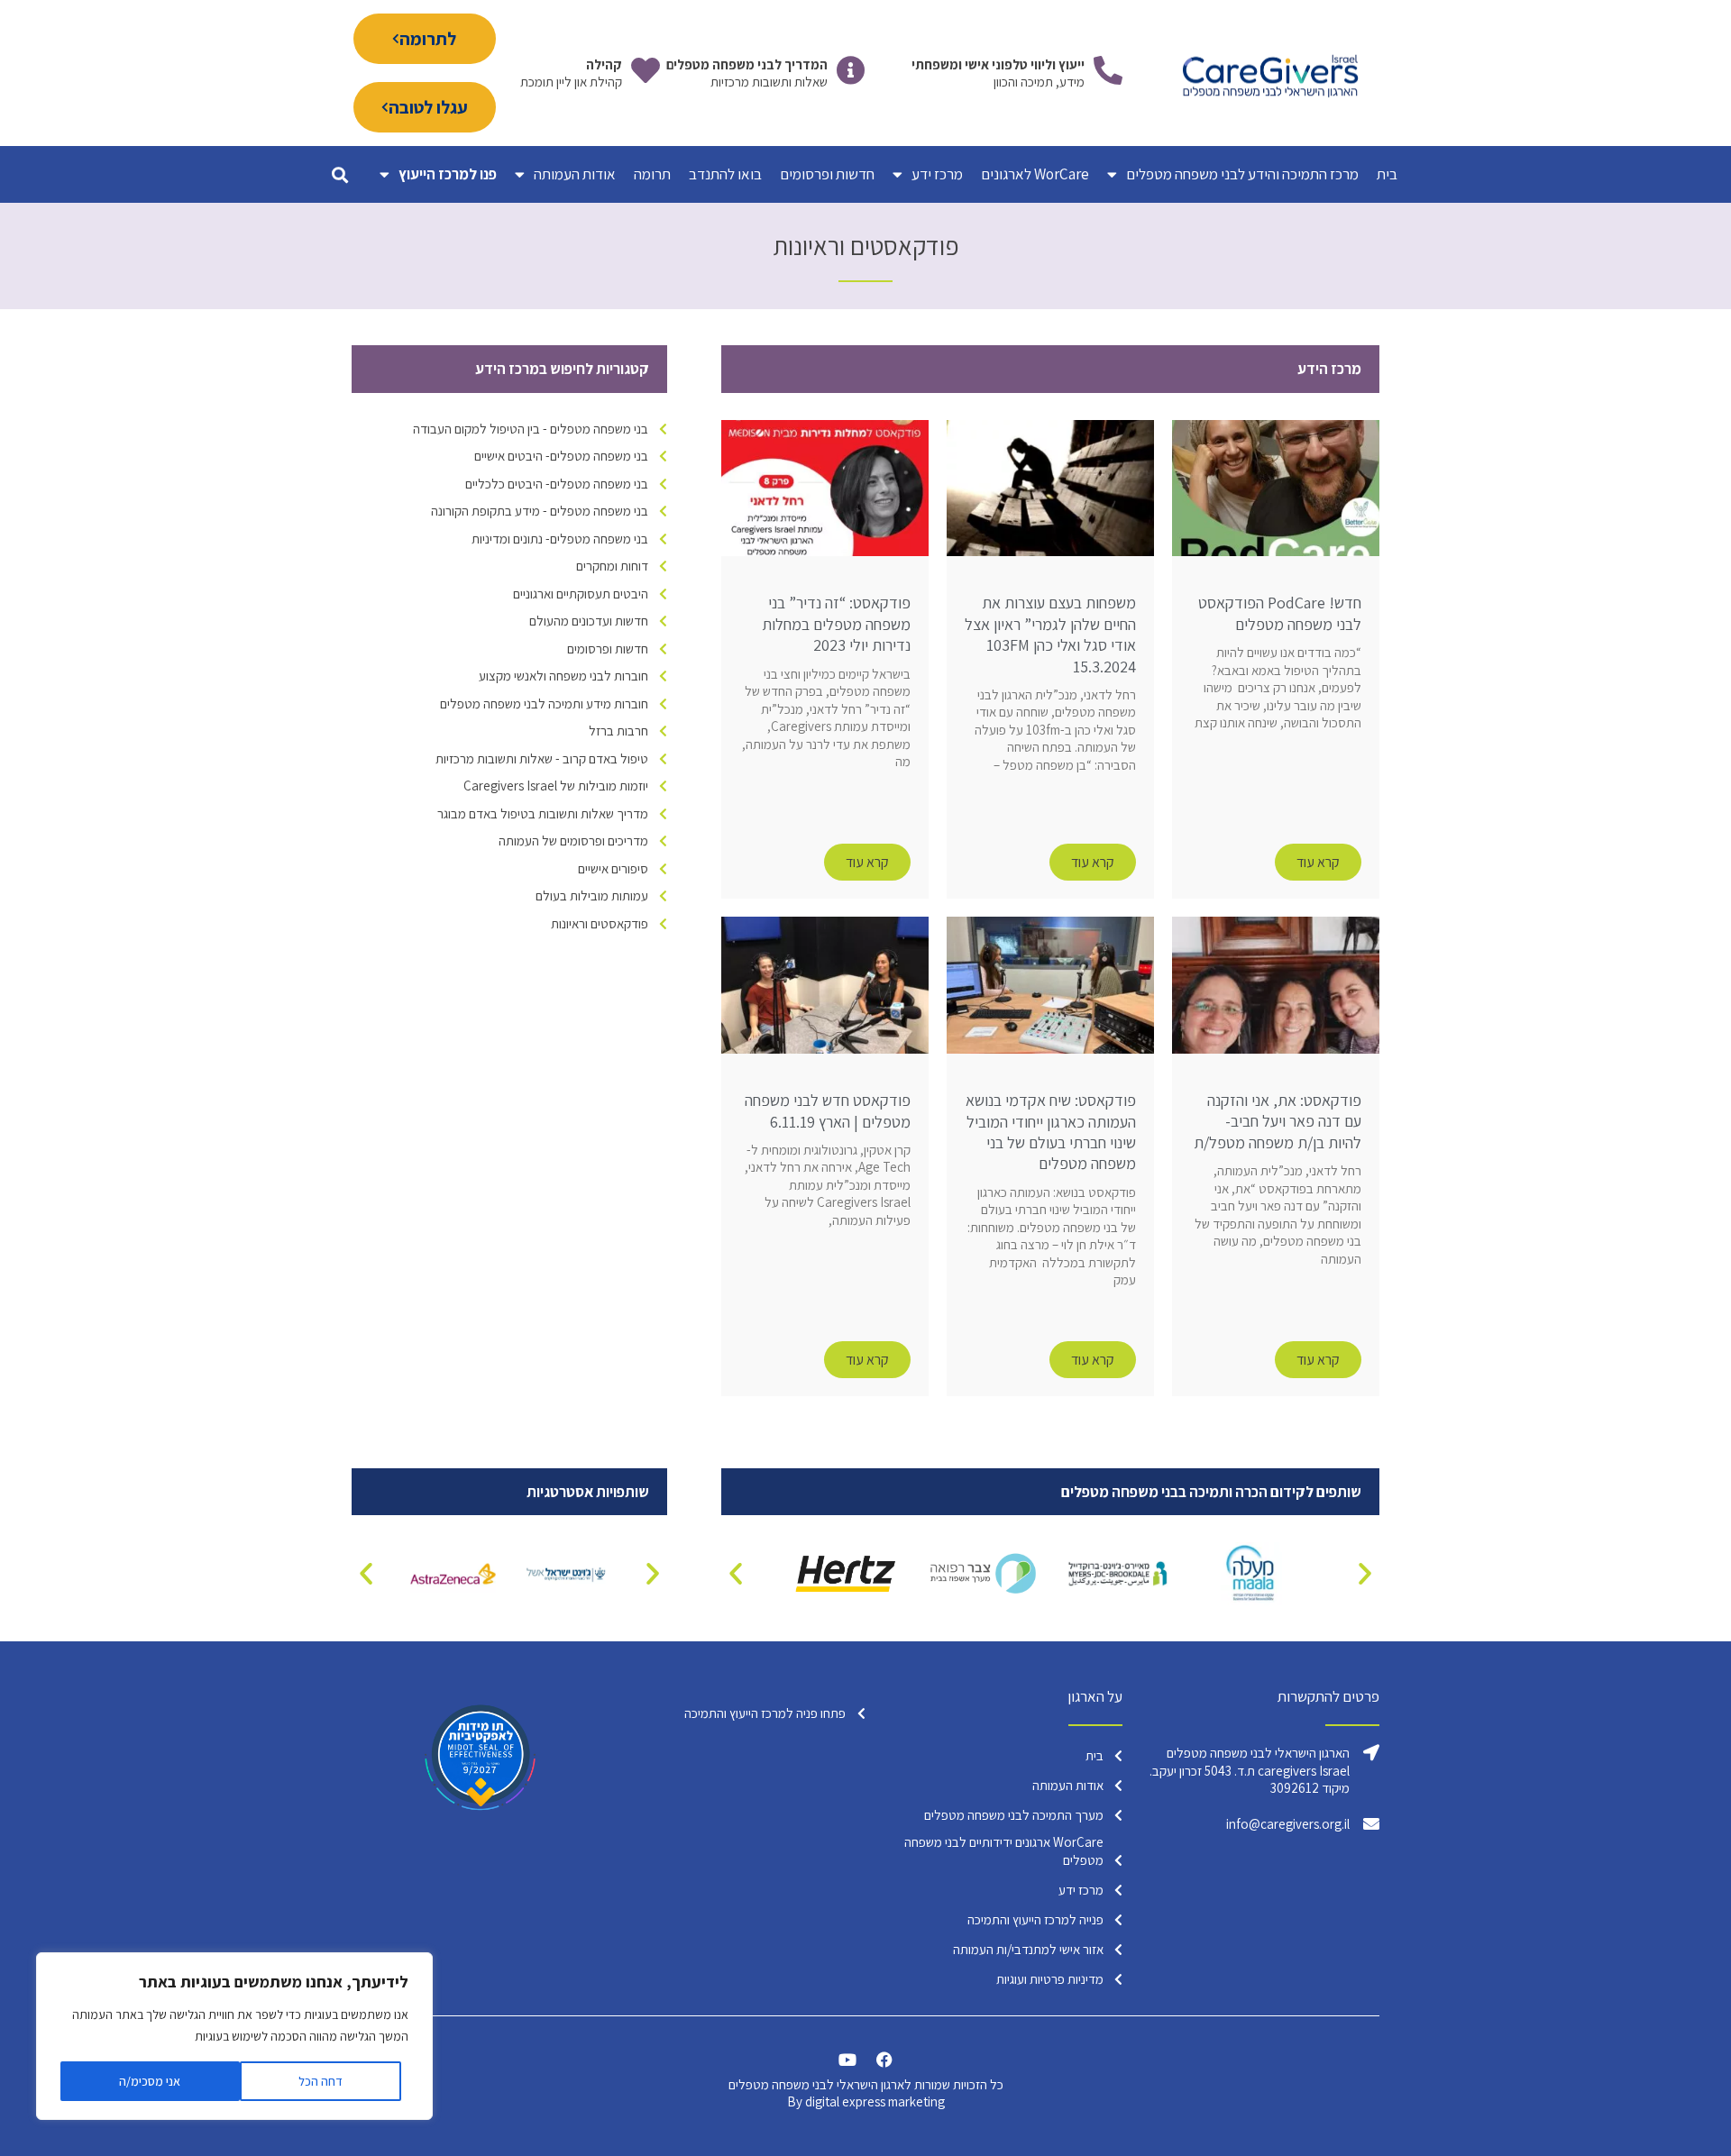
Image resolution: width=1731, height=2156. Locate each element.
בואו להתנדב (725, 174)
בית (1387, 174)
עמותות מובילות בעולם (592, 895)
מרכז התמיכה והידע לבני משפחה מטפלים (1242, 174)
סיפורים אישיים (613, 868)
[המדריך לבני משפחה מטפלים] (851, 70)
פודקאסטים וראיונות (600, 923)
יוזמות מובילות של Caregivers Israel (556, 786)
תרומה (652, 174)
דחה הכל (321, 2081)
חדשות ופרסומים (827, 174)
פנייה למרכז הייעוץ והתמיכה (1035, 1919)
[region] (234, 2036)
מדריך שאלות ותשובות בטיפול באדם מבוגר (543, 813)
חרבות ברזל (618, 731)
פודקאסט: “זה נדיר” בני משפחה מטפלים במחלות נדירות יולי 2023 (836, 624)
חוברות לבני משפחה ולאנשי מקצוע (563, 676)
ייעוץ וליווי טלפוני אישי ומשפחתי (998, 64)
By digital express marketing (866, 2101)
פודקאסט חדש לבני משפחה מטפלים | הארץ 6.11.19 (828, 1110)
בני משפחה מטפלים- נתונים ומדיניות (560, 539)
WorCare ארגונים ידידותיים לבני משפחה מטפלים (1004, 1851)
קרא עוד (1318, 862)
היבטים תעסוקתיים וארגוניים (581, 594)
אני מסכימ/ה (150, 2081)
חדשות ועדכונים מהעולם (589, 621)
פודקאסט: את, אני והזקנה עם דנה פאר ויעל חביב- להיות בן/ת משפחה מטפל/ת (1278, 1121)
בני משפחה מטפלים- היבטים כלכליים (557, 484)
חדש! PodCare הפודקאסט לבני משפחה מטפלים (1280, 613)
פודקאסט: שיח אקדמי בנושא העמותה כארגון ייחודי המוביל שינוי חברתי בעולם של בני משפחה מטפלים (1051, 1132)
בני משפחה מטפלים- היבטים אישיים (561, 456)
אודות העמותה (575, 174)
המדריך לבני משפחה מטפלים (747, 64)
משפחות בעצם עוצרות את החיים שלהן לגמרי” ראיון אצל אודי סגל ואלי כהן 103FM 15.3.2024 (1050, 634)
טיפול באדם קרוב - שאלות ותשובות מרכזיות (542, 758)
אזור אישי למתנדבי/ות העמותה (1028, 1949)
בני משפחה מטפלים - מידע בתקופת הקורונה (540, 511)
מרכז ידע (937, 174)
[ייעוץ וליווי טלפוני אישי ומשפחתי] (1108, 70)
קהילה (604, 64)
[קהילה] (646, 70)
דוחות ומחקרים (612, 566)
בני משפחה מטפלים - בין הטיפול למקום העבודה (531, 429)
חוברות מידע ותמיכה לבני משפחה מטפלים (544, 703)
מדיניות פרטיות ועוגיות (1050, 1979)
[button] (339, 174)
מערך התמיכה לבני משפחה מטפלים (1014, 1815)
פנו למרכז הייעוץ (448, 174)
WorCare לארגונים (1035, 174)
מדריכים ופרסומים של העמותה (573, 840)
